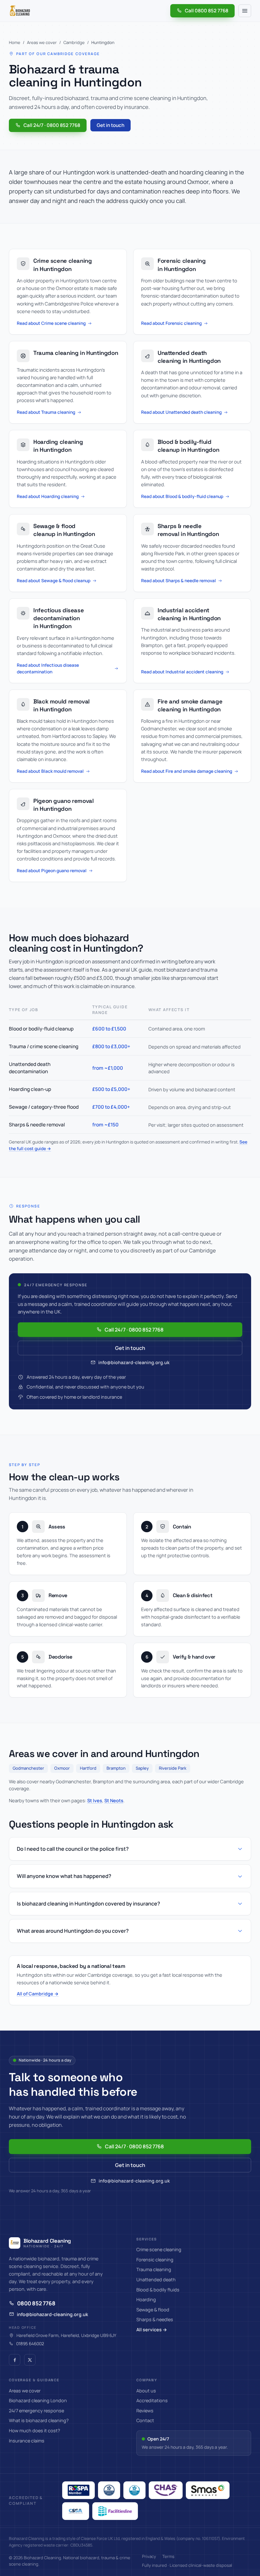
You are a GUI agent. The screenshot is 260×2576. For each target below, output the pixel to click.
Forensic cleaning (155, 2260)
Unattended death (156, 2280)
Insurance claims (27, 2441)
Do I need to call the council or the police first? (73, 1849)
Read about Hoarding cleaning (48, 496)
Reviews (145, 2411)
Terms (168, 2556)
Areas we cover (42, 42)
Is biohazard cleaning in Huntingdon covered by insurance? (88, 1904)
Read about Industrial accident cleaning (182, 672)
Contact (145, 2420)
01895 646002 (30, 2344)
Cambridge (74, 42)
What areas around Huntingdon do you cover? (73, 1931)
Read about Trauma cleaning (46, 412)
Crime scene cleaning (159, 2249)
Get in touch (110, 125)
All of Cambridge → (38, 1994)
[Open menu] (245, 11)
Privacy (149, 2556)
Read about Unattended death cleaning (181, 412)
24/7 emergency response (36, 2411)
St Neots (114, 1800)
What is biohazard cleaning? (39, 2420)
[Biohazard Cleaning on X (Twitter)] (30, 2360)
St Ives (95, 1800)
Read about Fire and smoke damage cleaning (187, 771)
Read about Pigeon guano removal (52, 870)
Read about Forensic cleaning (171, 323)
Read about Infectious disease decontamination (48, 668)
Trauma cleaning (154, 2269)
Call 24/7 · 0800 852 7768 (52, 125)
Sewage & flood (153, 2310)
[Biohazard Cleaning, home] (20, 11)
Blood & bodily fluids (158, 2290)
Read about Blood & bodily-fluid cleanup (182, 496)
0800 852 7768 (36, 2303)
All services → (152, 2330)
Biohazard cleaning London (38, 2400)
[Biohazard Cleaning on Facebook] (15, 2360)
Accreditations (152, 2400)
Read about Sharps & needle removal (179, 580)
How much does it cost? (35, 2431)
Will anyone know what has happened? (64, 1876)
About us (146, 2391)
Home (15, 42)
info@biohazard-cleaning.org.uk (134, 1362)
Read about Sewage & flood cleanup (54, 580)
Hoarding (146, 2299)
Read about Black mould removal (50, 771)
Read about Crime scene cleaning (51, 323)
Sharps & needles (155, 2319)
